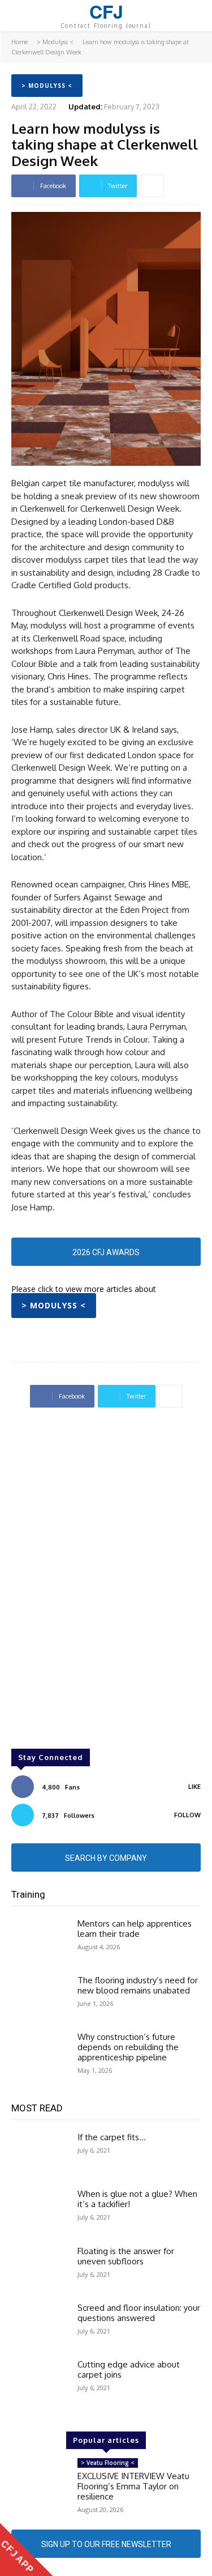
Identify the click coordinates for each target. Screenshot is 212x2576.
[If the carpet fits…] (40, 2155)
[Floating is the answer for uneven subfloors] (40, 2269)
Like (194, 1787)
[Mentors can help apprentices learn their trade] (40, 1941)
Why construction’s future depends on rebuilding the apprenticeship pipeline (128, 2047)
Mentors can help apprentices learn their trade (135, 1929)
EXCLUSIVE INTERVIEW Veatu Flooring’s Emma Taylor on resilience (133, 2486)
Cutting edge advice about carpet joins (129, 2369)
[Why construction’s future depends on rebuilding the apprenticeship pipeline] (40, 2055)
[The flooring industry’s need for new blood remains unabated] (40, 1998)
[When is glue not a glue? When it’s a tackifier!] (40, 2212)
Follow (187, 1815)
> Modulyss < (55, 42)
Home (20, 42)
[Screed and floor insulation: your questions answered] (40, 2326)
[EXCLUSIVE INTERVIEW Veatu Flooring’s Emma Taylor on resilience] (40, 2481)
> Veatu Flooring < (108, 2463)
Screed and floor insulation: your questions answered (139, 2313)
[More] (152, 186)
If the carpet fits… (112, 2137)
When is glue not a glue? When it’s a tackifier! (137, 2199)
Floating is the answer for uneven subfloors (126, 2256)
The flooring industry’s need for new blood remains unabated (138, 1985)
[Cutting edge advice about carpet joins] (40, 2382)
